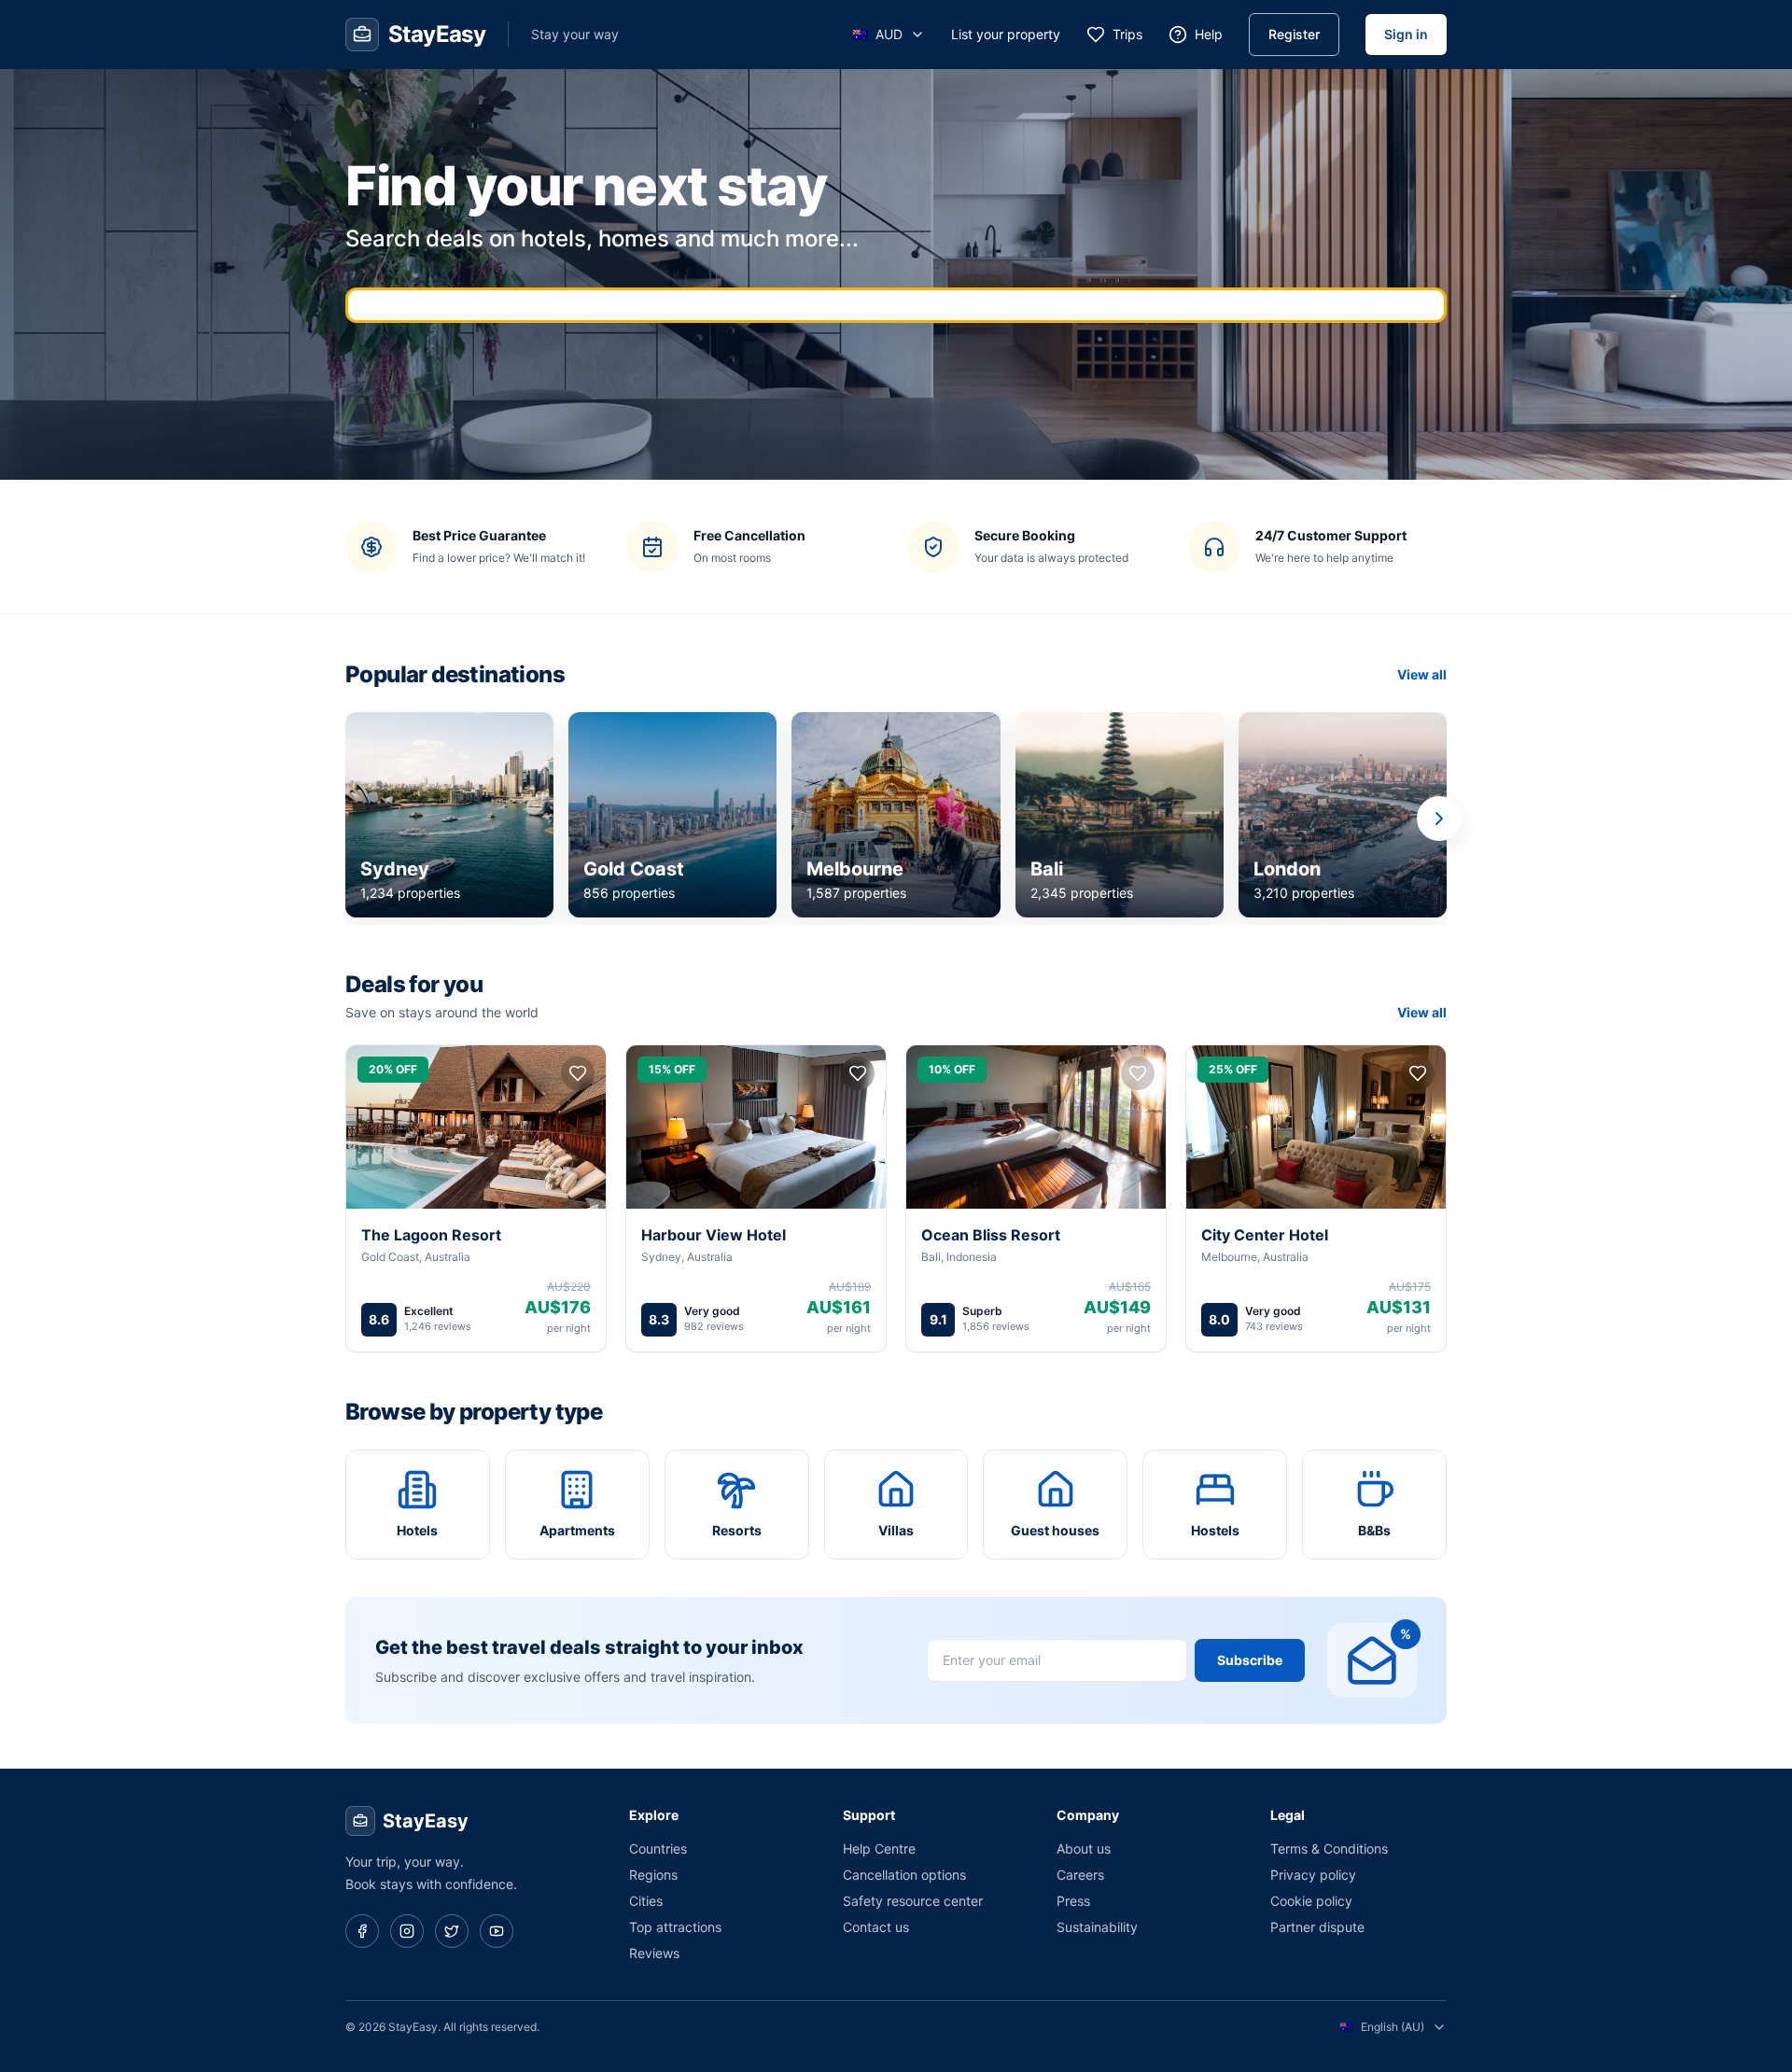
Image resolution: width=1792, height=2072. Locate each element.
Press (1073, 1901)
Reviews (654, 1953)
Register (1294, 34)
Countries (658, 1848)
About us (1084, 1848)
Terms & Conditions (1329, 1848)
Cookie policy (1311, 1901)
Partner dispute (1317, 1927)
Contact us (876, 1927)
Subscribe (1250, 1660)
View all (1422, 674)
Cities (646, 1901)
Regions (653, 1875)
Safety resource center (913, 1901)
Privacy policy (1313, 1875)
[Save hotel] (578, 1073)
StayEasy (426, 1821)
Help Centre (879, 1848)
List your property (1006, 34)
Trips (1127, 34)
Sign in (1406, 34)
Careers (1080, 1875)
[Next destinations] (1439, 819)
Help (1209, 34)
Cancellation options (904, 1875)
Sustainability (1097, 1927)
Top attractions (675, 1927)
